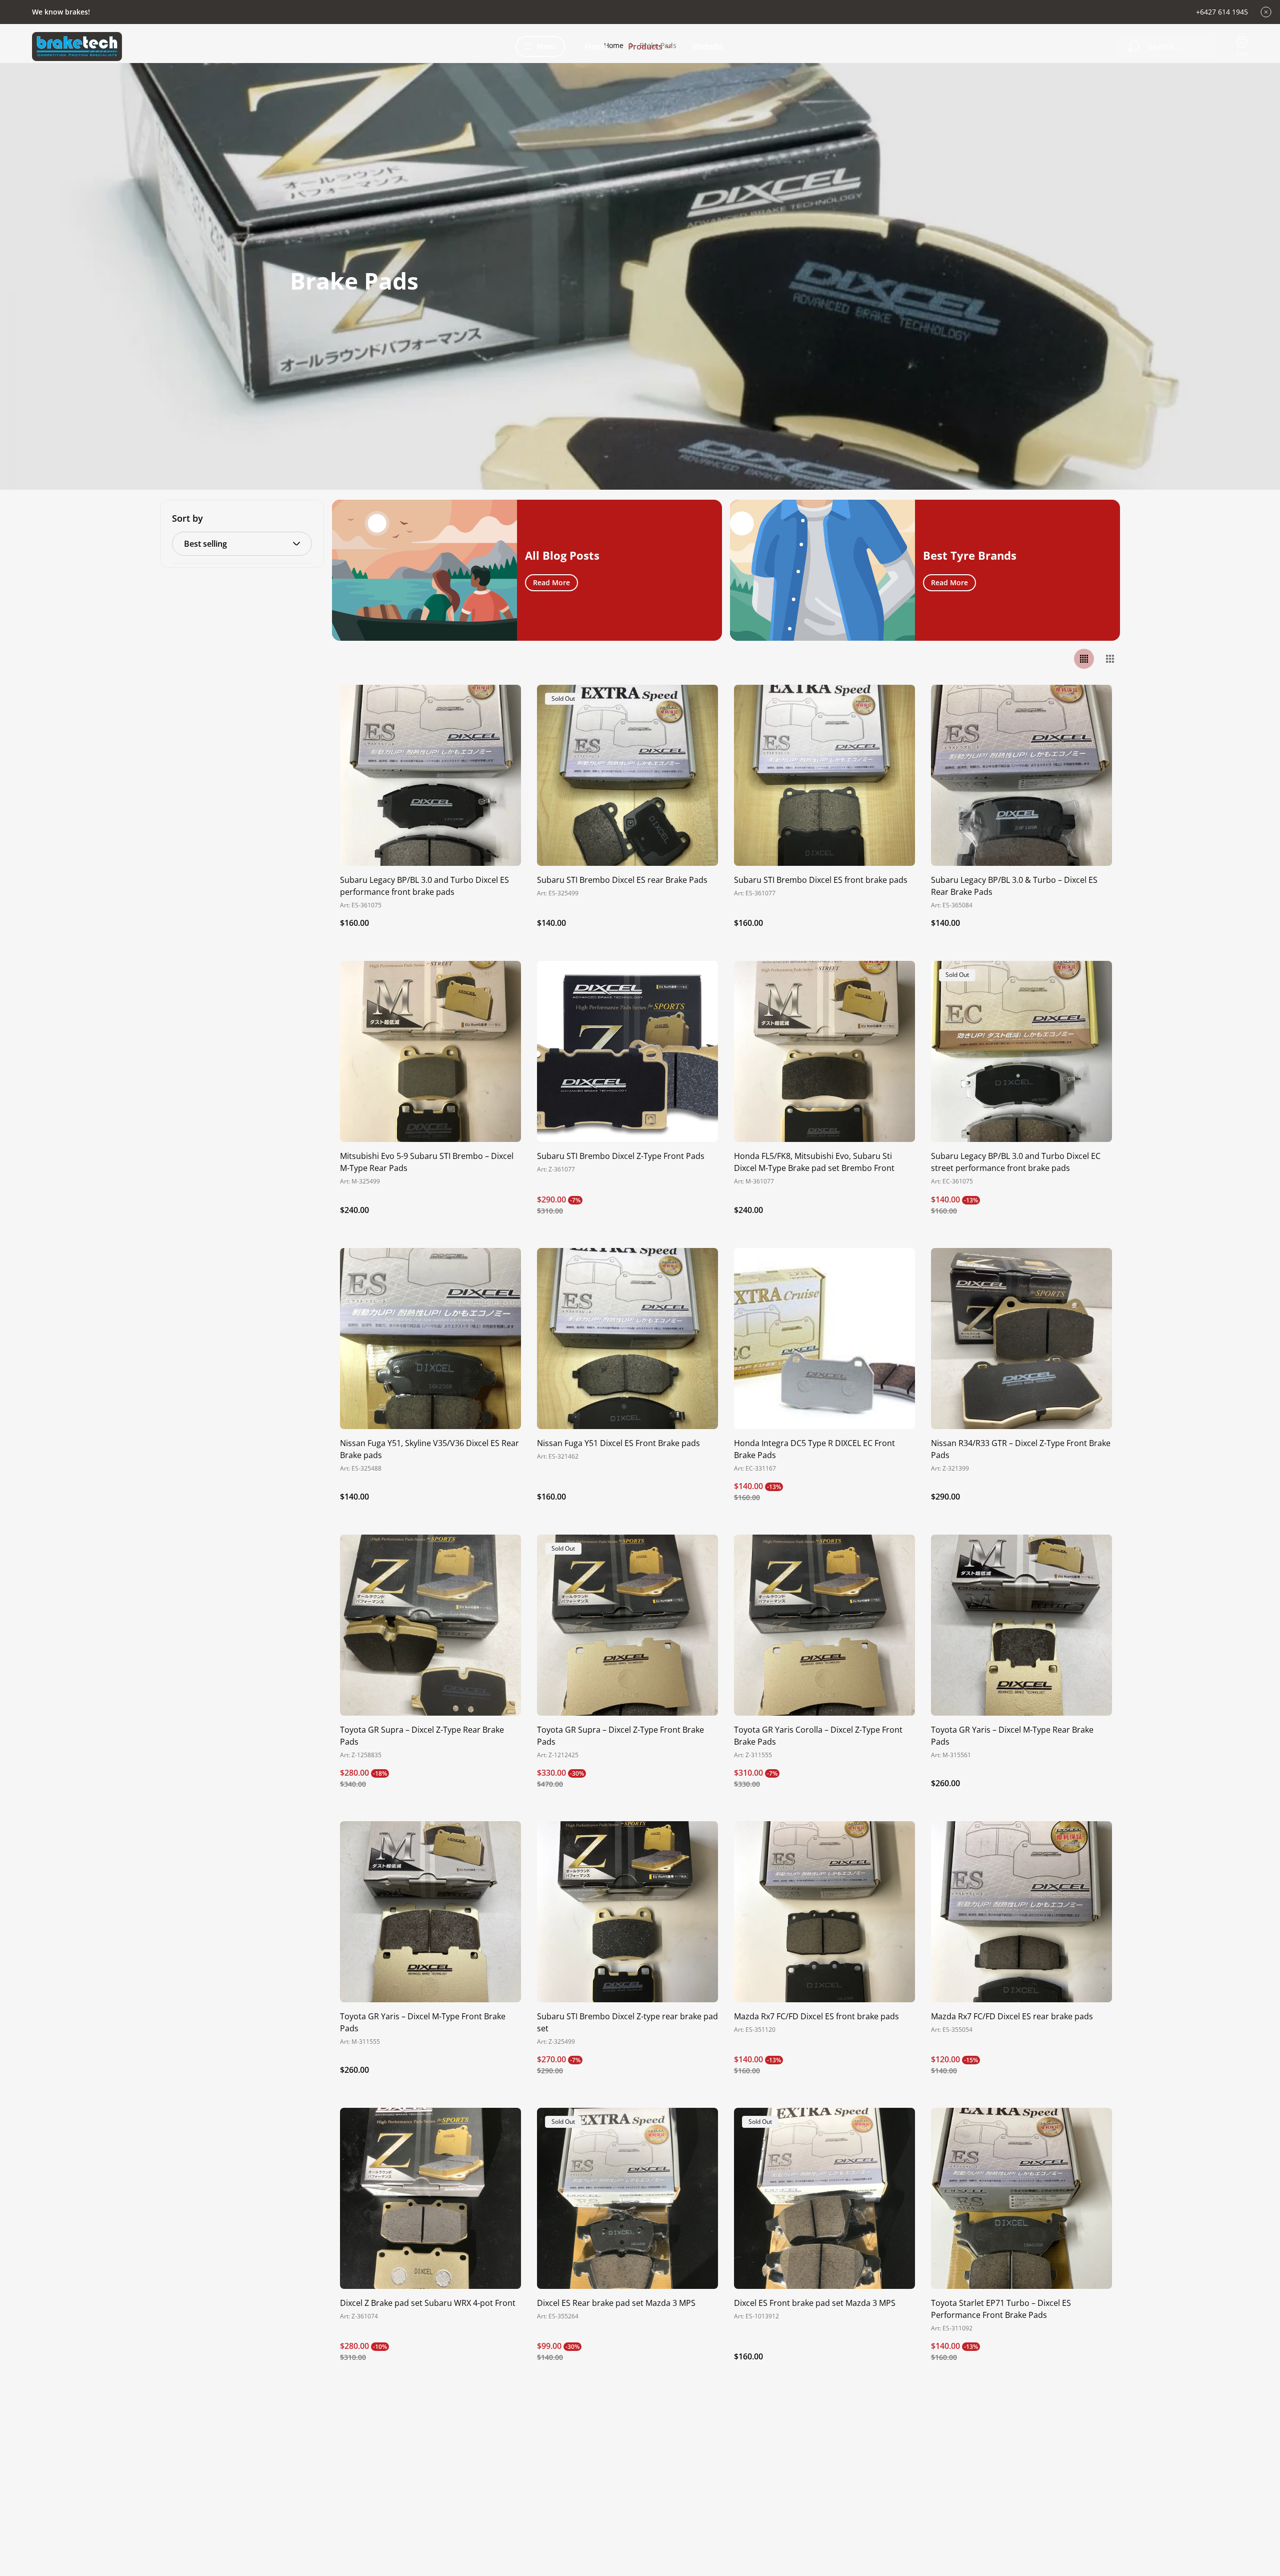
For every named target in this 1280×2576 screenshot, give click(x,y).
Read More (551, 582)
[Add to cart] (501, 705)
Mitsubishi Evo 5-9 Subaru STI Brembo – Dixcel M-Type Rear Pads (427, 1162)
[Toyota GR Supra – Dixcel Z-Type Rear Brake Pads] (430, 1625)
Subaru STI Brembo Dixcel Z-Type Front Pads (621, 1156)
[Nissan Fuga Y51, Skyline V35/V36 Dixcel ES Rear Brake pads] (430, 1339)
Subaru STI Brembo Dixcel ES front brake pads (821, 880)
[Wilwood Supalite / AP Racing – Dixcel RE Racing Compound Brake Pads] (824, 2485)
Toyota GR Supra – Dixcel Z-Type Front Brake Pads (620, 1736)
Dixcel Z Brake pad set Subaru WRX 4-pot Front (428, 2303)
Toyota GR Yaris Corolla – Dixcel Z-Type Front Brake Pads (818, 1736)
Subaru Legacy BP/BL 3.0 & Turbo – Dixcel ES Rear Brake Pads (1014, 886)
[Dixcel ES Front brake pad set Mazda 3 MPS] (824, 2198)
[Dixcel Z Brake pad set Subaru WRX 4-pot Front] (430, 2198)
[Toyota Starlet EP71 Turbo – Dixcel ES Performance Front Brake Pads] (1021, 2198)
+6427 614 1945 (1222, 12)
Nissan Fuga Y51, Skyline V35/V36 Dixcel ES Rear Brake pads (429, 1449)
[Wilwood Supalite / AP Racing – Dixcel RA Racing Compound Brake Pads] (627, 2485)
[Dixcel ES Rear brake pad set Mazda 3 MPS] (627, 2198)
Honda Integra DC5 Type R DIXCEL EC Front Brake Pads (814, 1449)
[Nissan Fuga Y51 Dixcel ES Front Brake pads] (627, 1339)
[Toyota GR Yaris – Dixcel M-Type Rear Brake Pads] (1021, 1625)
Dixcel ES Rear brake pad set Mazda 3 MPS (616, 2303)
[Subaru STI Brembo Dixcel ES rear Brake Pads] (627, 775)
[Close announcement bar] (1266, 12)
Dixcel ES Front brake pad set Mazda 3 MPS (815, 2303)
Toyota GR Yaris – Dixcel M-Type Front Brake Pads (423, 2022)
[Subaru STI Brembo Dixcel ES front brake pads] (824, 775)
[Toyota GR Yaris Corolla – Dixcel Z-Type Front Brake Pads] (824, 1625)
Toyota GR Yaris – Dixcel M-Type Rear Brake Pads (1012, 1736)
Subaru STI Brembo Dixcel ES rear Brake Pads (622, 880)
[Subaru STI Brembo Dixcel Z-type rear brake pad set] (627, 1912)
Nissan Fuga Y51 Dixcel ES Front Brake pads (618, 1443)
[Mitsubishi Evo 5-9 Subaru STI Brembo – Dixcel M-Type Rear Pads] (430, 1051)
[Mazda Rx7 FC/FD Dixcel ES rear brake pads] (1021, 1912)
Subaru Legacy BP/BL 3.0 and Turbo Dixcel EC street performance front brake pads (1016, 1162)
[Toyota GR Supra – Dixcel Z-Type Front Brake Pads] (627, 1625)
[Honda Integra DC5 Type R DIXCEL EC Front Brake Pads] (824, 1339)
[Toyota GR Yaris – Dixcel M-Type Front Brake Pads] (430, 1912)
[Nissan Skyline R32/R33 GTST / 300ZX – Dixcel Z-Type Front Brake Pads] (1021, 2485)
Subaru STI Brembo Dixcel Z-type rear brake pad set (627, 2022)
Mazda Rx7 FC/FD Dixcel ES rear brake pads (1012, 2016)
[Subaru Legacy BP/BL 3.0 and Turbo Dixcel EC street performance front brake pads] (1021, 1051)
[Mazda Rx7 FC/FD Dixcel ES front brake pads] (824, 1912)
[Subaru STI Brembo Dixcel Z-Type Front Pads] (627, 1051)
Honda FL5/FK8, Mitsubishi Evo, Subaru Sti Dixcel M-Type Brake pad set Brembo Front (814, 1162)
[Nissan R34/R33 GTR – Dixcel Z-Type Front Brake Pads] (1021, 1339)
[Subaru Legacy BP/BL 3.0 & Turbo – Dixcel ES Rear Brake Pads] (1021, 775)
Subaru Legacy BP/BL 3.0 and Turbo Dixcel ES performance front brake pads (424, 886)
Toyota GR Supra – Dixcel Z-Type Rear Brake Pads (422, 1736)
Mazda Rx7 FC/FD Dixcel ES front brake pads (816, 2016)
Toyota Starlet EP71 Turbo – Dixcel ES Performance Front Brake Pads (1001, 2309)
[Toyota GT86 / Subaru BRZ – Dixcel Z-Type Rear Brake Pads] (430, 2485)
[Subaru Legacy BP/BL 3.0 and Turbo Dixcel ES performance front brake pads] (430, 775)
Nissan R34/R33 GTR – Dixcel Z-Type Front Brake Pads (1021, 1449)
